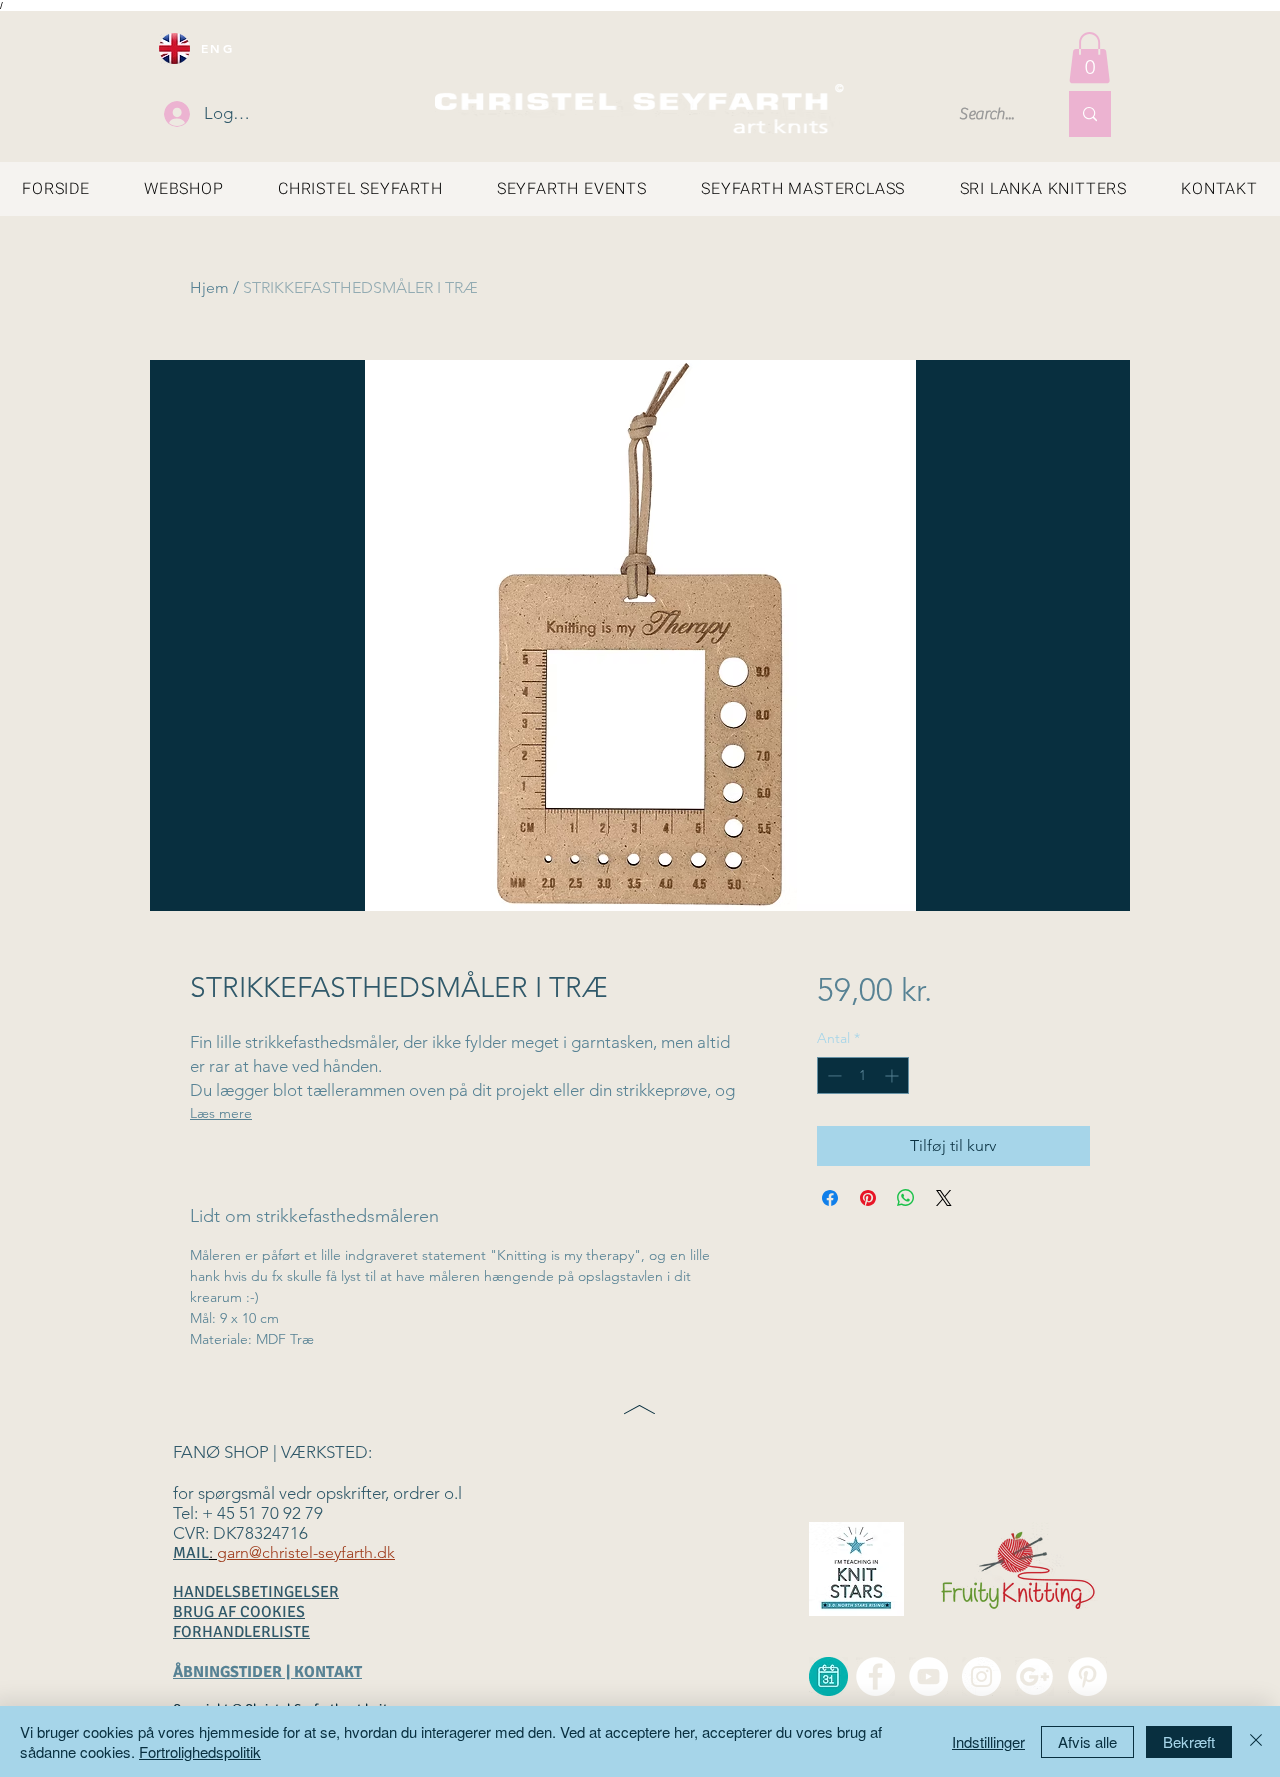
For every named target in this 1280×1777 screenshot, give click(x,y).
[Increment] (893, 1075)
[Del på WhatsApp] (906, 1198)
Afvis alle (1087, 1741)
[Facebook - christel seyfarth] (875, 1676)
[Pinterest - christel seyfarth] (1087, 1676)
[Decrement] (832, 1075)
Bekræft (1189, 1741)
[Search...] (1090, 114)
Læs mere (221, 1113)
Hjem (209, 287)
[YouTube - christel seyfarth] (928, 1676)
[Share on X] (944, 1198)
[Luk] (1256, 1741)
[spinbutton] (863, 1075)
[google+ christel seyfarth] (1034, 1676)
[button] (1089, 57)
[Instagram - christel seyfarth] (981, 1676)
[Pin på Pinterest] (868, 1198)
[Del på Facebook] (830, 1198)
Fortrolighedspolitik (200, 1751)
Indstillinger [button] (988, 1741)
